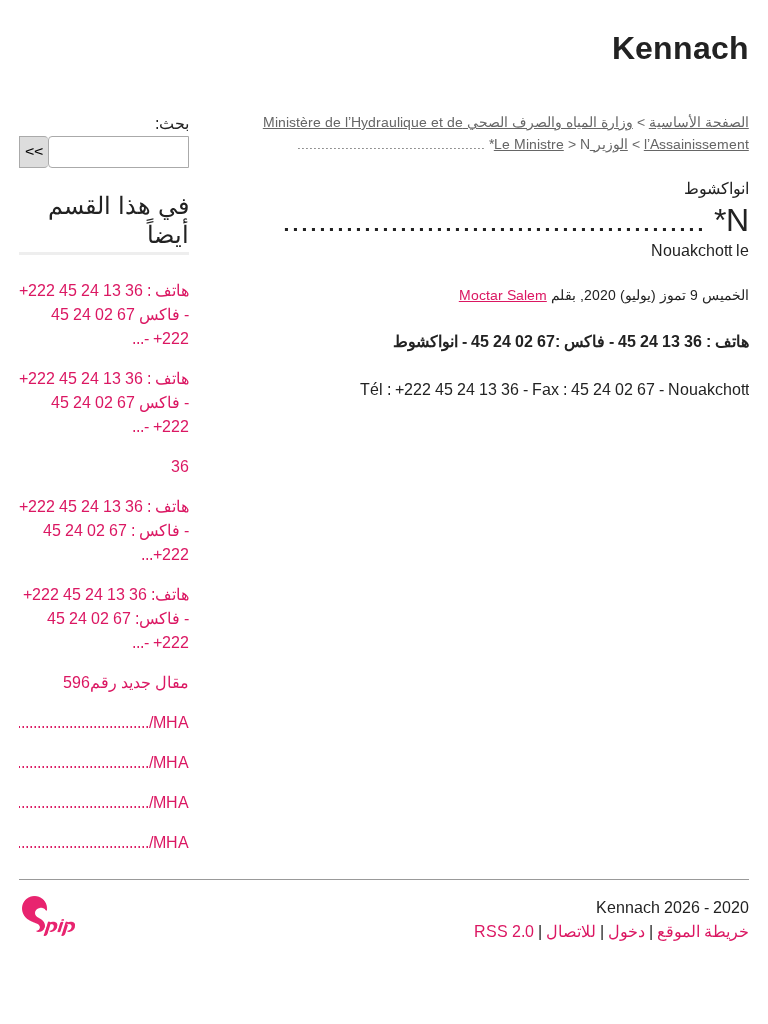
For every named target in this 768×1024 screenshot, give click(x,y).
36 (180, 466)
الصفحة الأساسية (699, 122)
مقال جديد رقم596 (126, 682)
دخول (626, 931)
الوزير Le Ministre (561, 144)
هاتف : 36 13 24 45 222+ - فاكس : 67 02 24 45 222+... (104, 530)
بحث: (172, 123)
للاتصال (571, 931)
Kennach (680, 48)
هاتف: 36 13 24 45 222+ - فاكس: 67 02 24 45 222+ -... (106, 618)
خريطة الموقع (703, 931)
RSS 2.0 (504, 931)
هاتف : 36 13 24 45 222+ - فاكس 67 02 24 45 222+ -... (104, 314)
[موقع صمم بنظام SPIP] (49, 916)
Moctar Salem (503, 295)
